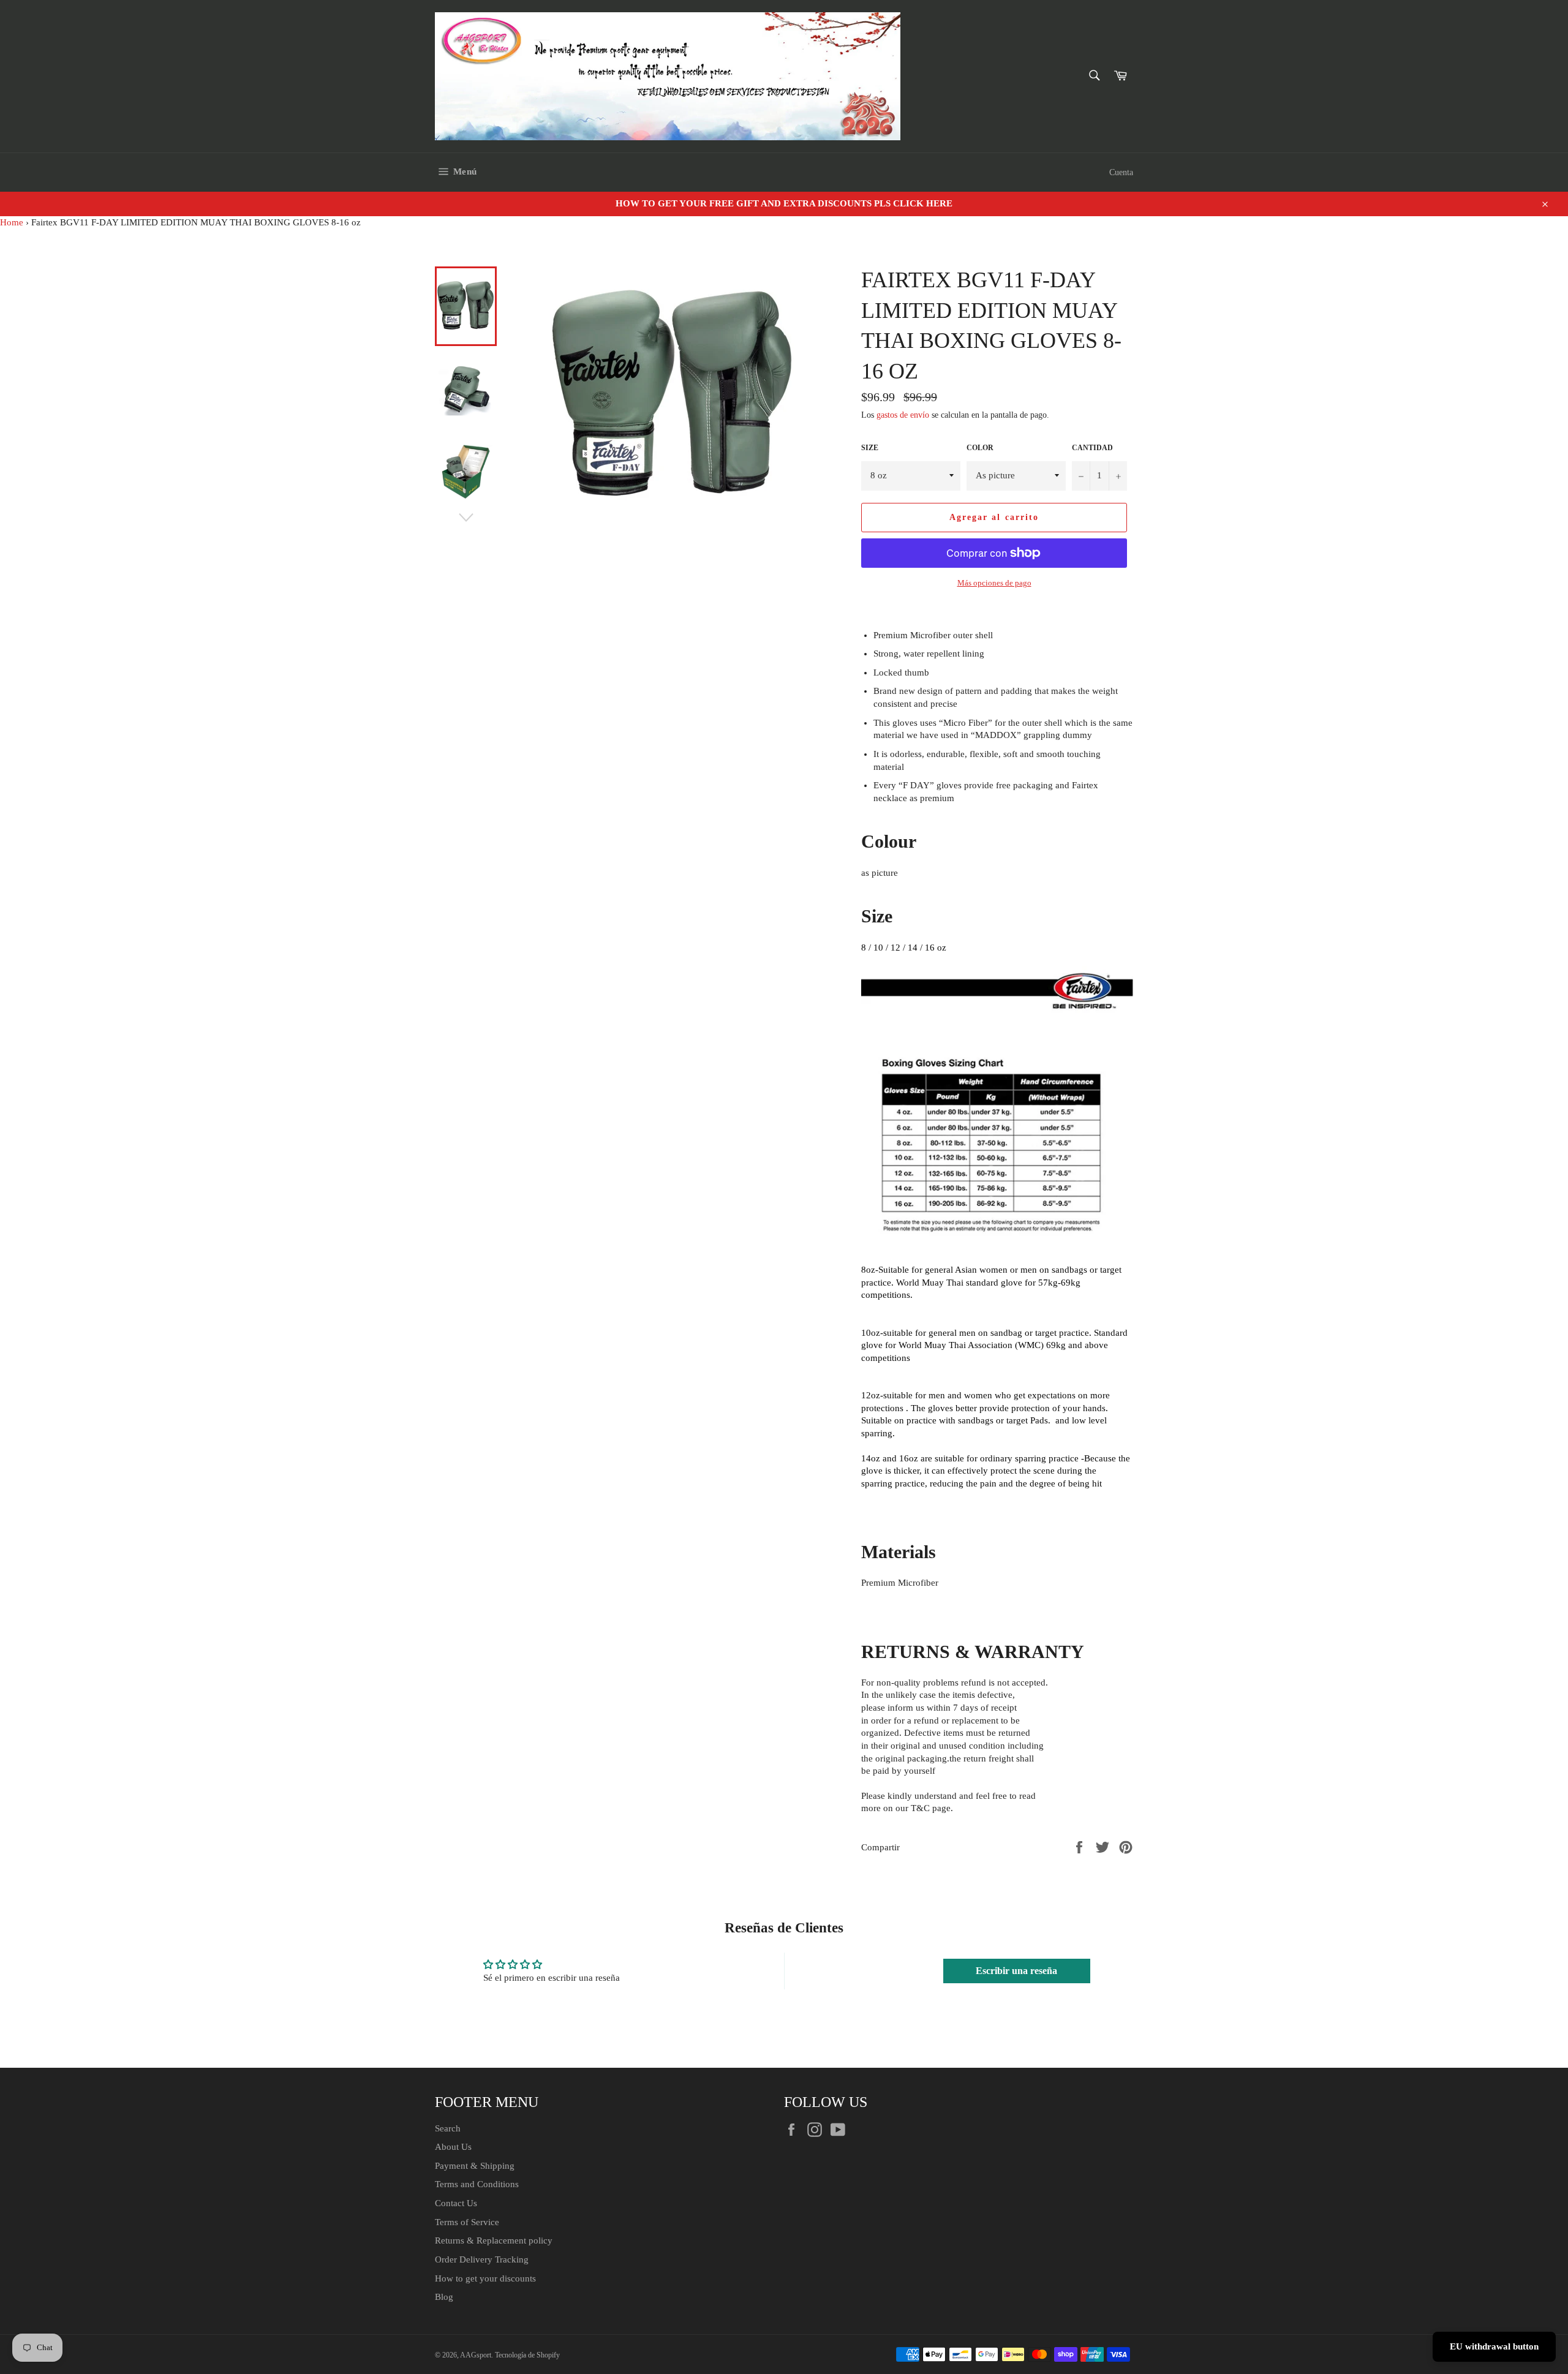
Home (12, 222)
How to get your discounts (485, 2278)
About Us (453, 2147)
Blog (444, 2297)
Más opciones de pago (994, 583)
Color (980, 448)
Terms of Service (467, 2222)
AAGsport (476, 2355)
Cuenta (1121, 172)
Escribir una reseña (1016, 1971)
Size (870, 448)
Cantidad (1092, 448)
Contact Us (456, 2203)
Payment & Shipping (475, 2166)
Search (448, 2128)
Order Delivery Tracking (482, 2259)
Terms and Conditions (477, 2184)
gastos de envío (903, 415)
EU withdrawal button (1494, 2346)
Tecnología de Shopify (527, 2355)
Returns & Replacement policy (494, 2240)
